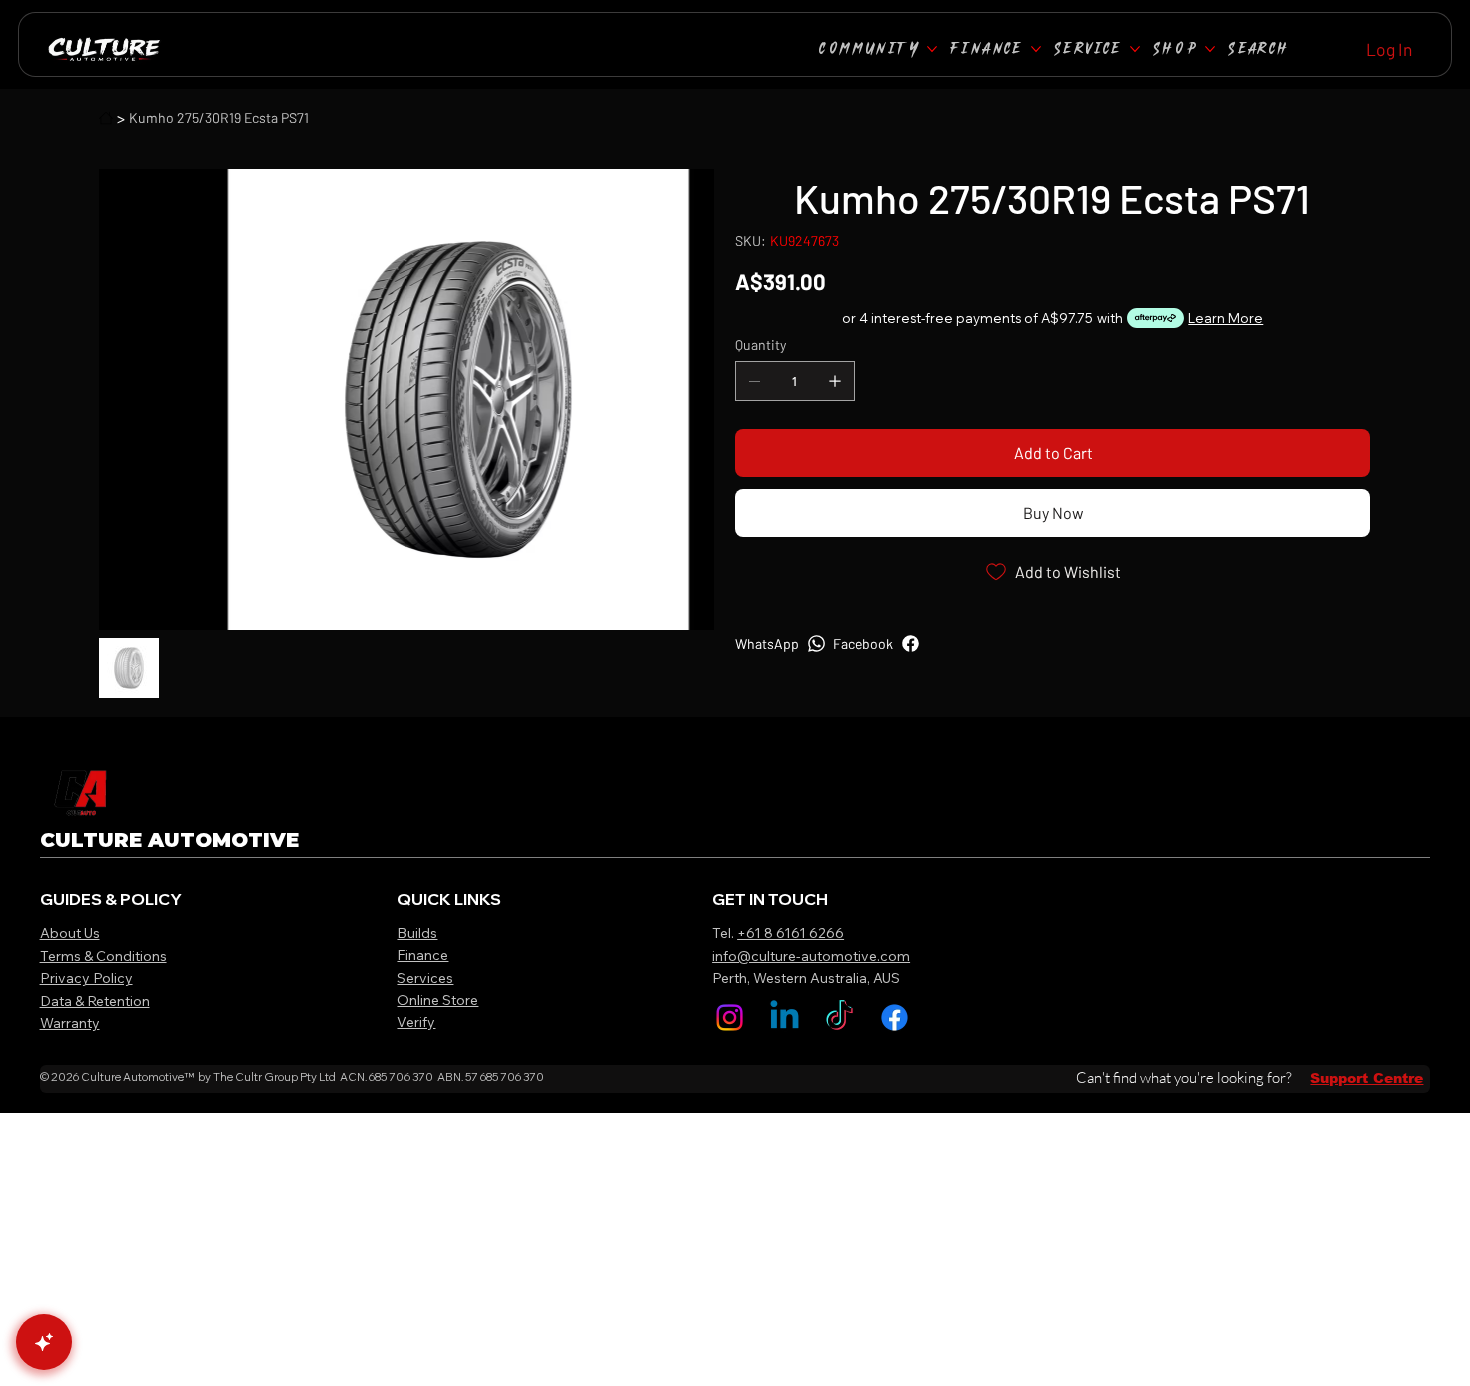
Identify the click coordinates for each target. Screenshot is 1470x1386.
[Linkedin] (784, 1017)
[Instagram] (729, 1017)
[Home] (106, 118)
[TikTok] (839, 1017)
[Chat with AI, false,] (44, 1342)
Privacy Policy (86, 978)
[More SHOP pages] (1210, 49)
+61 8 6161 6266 (790, 933)
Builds (417, 933)
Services (425, 978)
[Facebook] (894, 1017)
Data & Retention (95, 1001)
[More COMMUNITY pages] (932, 49)
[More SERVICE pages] (1135, 49)
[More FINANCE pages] (1036, 49)
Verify (416, 1022)
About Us (70, 933)
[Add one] (835, 381)
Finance (422, 955)
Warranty (70, 1023)
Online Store (437, 1000)
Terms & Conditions (103, 956)
